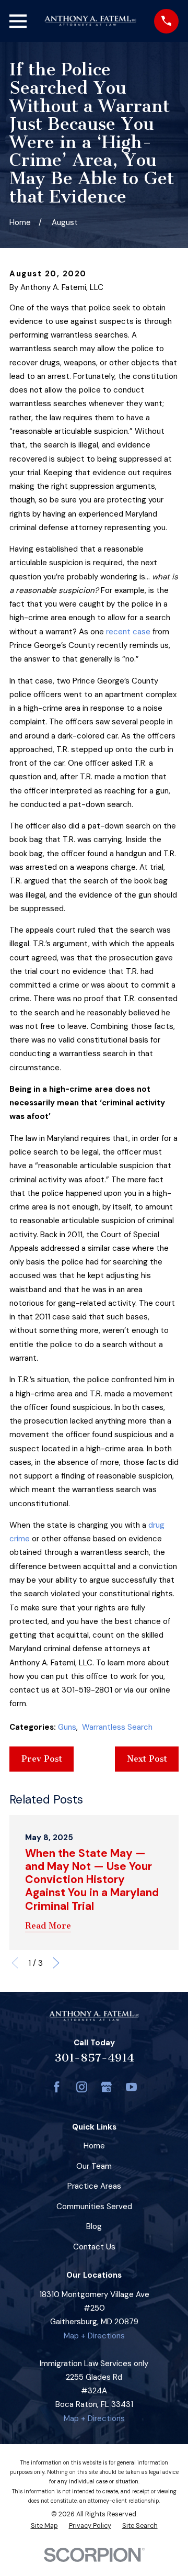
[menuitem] (44, 2526)
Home (94, 2146)
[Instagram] (82, 2087)
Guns (67, 1727)
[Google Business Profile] (106, 2087)
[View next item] (56, 1963)
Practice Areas (94, 2186)
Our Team (94, 2166)
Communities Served (94, 2207)
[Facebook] (57, 2087)
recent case (128, 632)
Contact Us (94, 2247)
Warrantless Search (117, 1727)
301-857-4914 (94, 2058)
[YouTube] (131, 2087)
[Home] (90, 21)
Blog (94, 2226)
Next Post (147, 1759)
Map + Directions (94, 2336)
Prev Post (42, 1759)
